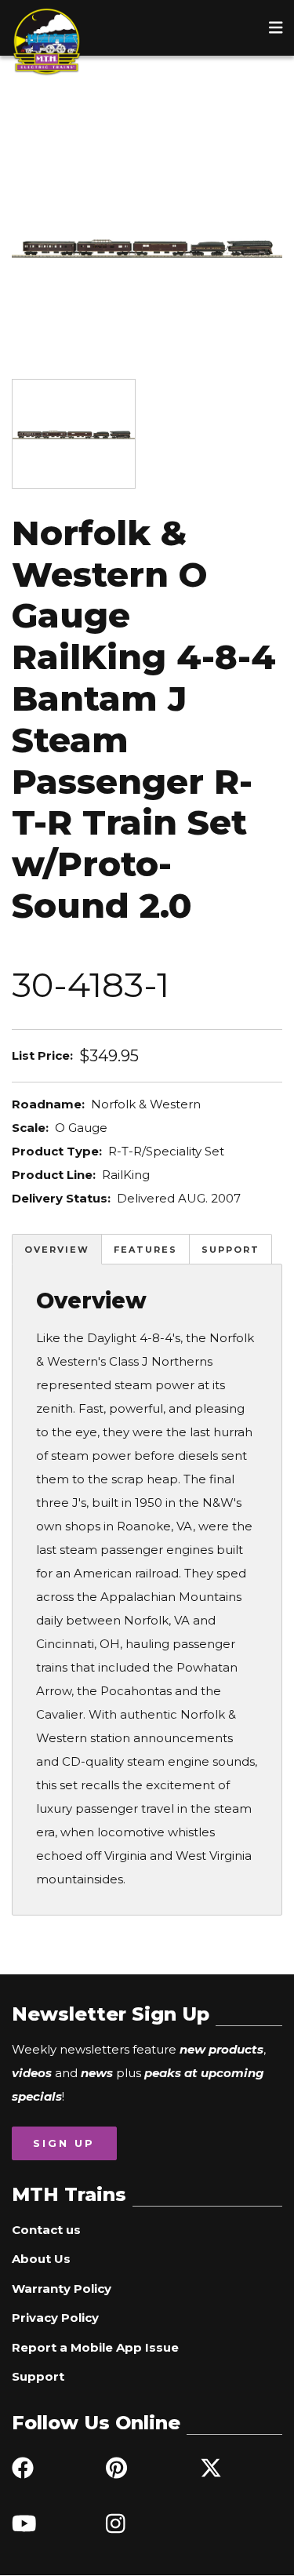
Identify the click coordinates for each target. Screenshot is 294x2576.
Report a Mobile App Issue (95, 2347)
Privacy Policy (55, 2318)
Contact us (46, 2230)
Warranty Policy (62, 2289)
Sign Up (64, 2143)
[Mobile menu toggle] (276, 27)
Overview (57, 1250)
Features (145, 1250)
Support (230, 1250)
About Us (41, 2259)
